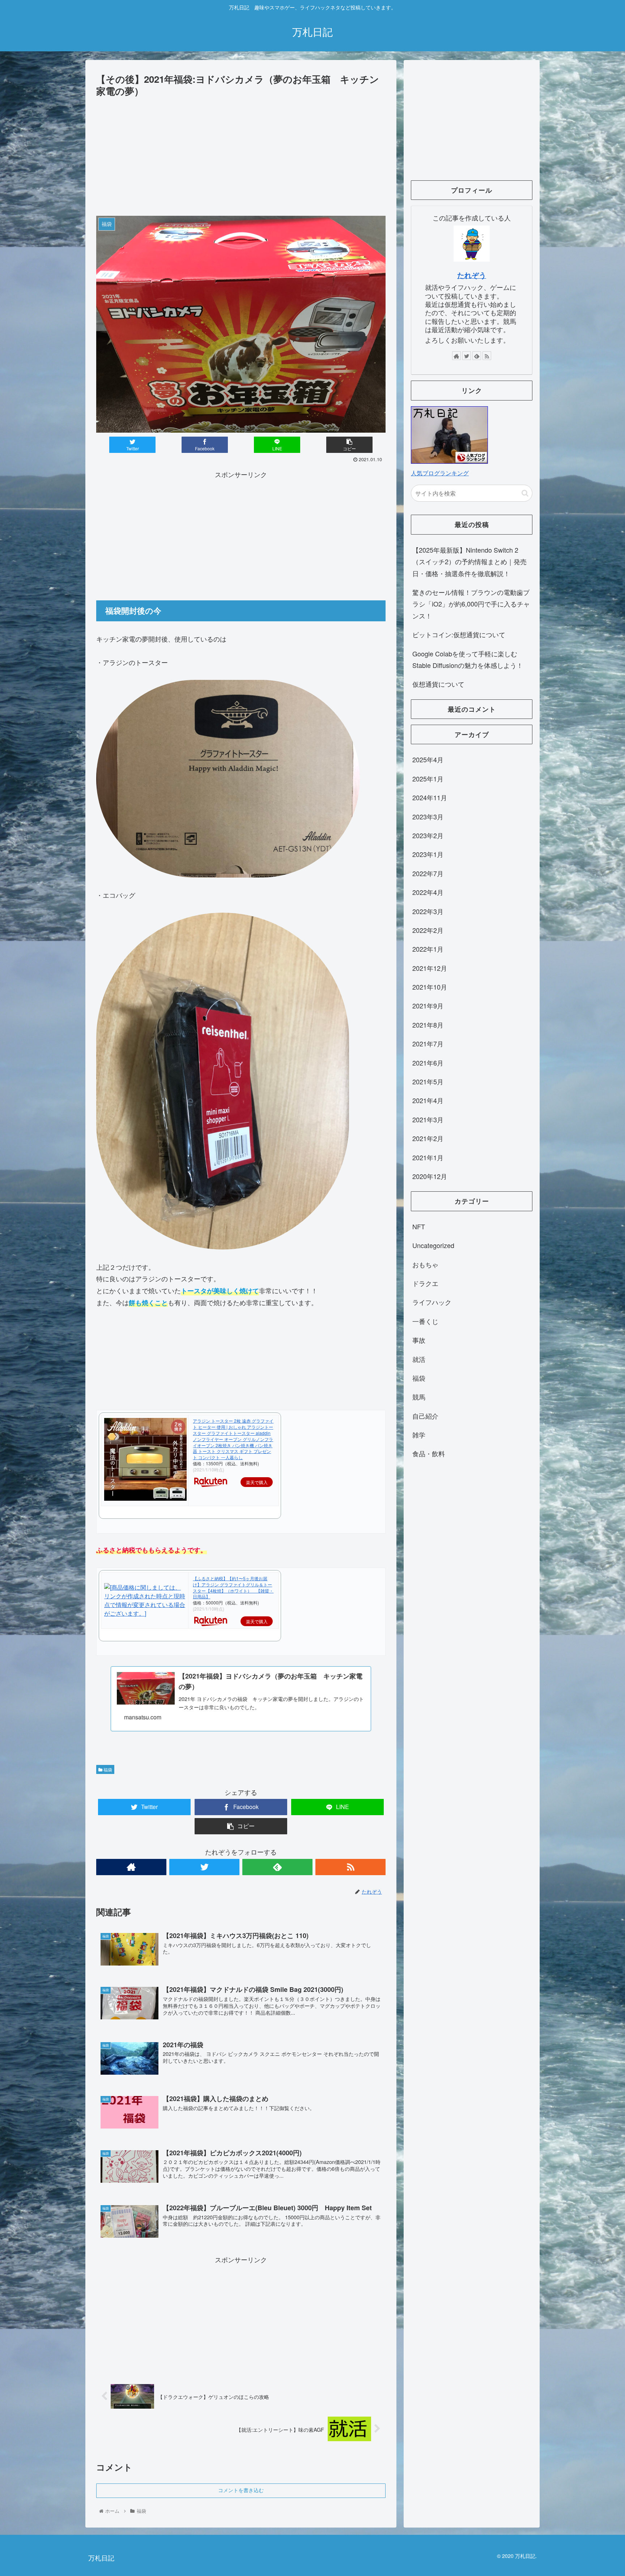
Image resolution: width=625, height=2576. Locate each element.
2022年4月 (428, 892)
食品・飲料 (429, 1454)
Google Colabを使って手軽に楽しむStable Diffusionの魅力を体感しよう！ (468, 659)
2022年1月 (428, 949)
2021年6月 (428, 1063)
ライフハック (432, 1302)
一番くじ (425, 1321)
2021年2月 (428, 1138)
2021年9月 (428, 1006)
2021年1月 (428, 1157)
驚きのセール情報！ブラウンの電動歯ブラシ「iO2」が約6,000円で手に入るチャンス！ (471, 604)
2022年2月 (428, 930)
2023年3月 (428, 816)
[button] (525, 493)
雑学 (419, 1435)
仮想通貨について (438, 684)
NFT (419, 1226)
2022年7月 (428, 873)
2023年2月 (428, 835)
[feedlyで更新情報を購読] (277, 1867)
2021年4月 (428, 1101)
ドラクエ (425, 1283)
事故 (419, 1340)
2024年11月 (430, 797)
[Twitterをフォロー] (204, 1867)
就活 (419, 1359)
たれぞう (472, 275)
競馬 (419, 1397)
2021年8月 (428, 1025)
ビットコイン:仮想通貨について (459, 634)
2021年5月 (428, 1081)
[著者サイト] (131, 1867)
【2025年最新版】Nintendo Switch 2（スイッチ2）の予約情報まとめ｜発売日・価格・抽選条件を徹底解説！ (469, 562)
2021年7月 (428, 1043)
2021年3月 (428, 1119)
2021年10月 (430, 987)
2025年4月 (428, 760)
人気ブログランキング (440, 473)
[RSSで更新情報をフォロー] (350, 1867)
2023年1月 (428, 854)
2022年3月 (428, 911)
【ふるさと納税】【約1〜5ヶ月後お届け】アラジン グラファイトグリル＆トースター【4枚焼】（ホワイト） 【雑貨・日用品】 (233, 1587)
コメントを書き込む (241, 2490)
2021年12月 (430, 968)
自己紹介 (425, 1416)
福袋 (107, 1769)
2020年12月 (430, 1176)
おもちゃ (425, 1264)
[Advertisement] (241, 153)
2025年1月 (428, 779)
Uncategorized (433, 1245)
